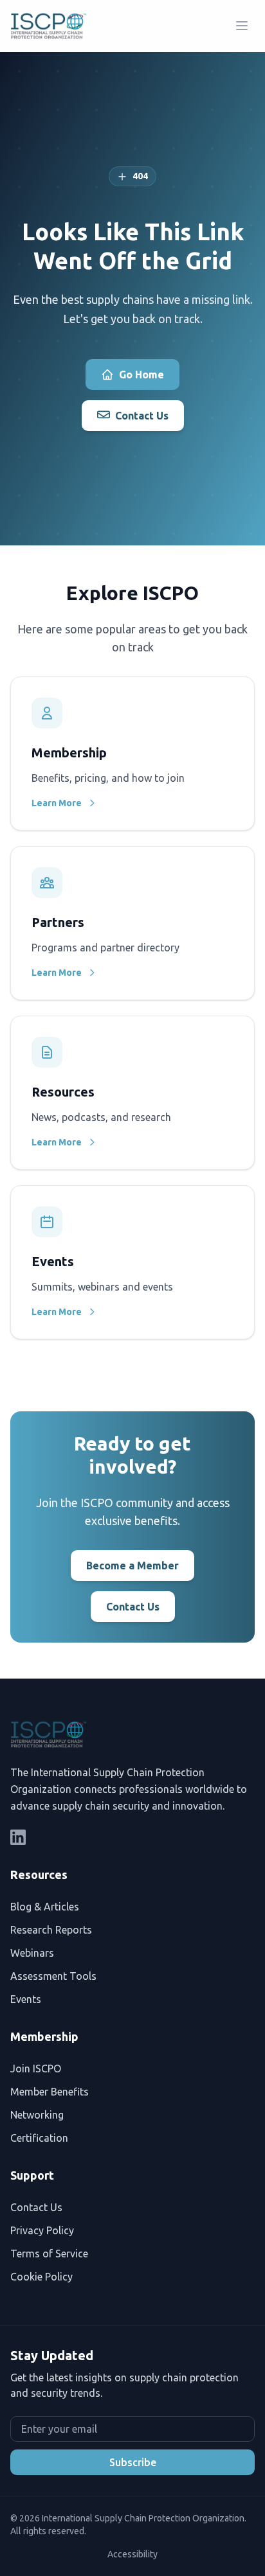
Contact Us (142, 416)
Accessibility (132, 2554)
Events (26, 1999)
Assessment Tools (53, 1976)
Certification (39, 2138)
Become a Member (132, 1566)
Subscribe (133, 2462)
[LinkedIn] (18, 1837)
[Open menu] (242, 26)
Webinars (32, 1953)
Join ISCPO (36, 2069)
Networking (37, 2115)
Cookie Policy (41, 2277)
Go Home (142, 375)
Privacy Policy (42, 2230)
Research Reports (51, 1930)
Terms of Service (49, 2254)
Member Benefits (50, 2092)
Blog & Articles (45, 1907)
